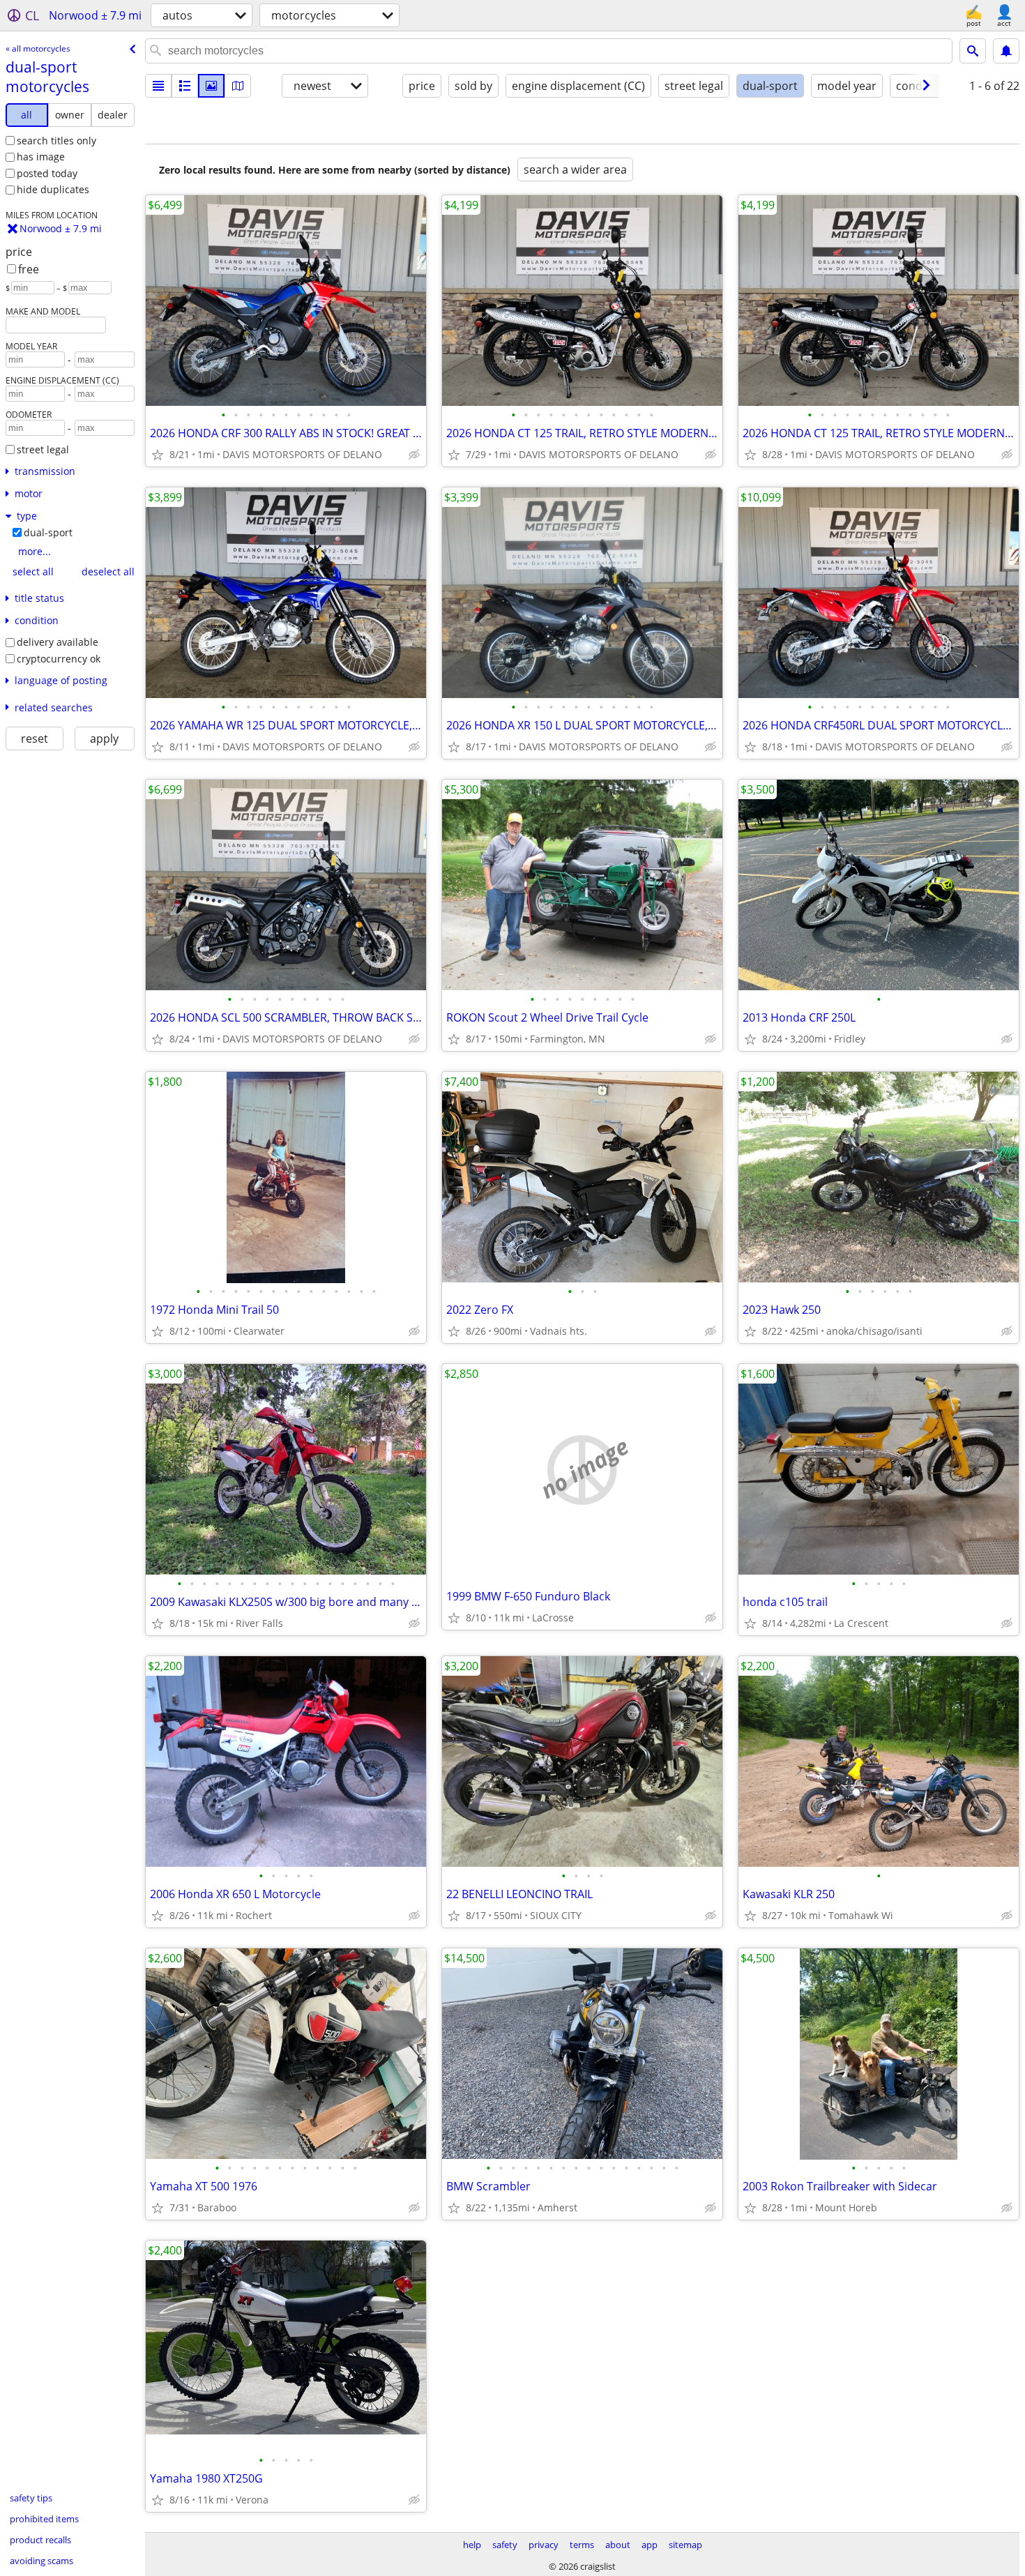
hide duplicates (53, 189)
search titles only (56, 141)
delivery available (58, 642)
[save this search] (1006, 51)
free (29, 269)
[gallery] (211, 86)
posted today (47, 173)
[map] (238, 86)
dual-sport (48, 532)
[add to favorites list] (158, 455)
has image (41, 157)
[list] (158, 86)
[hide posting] (414, 455)
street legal (43, 449)
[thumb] (185, 86)
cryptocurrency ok (59, 659)
